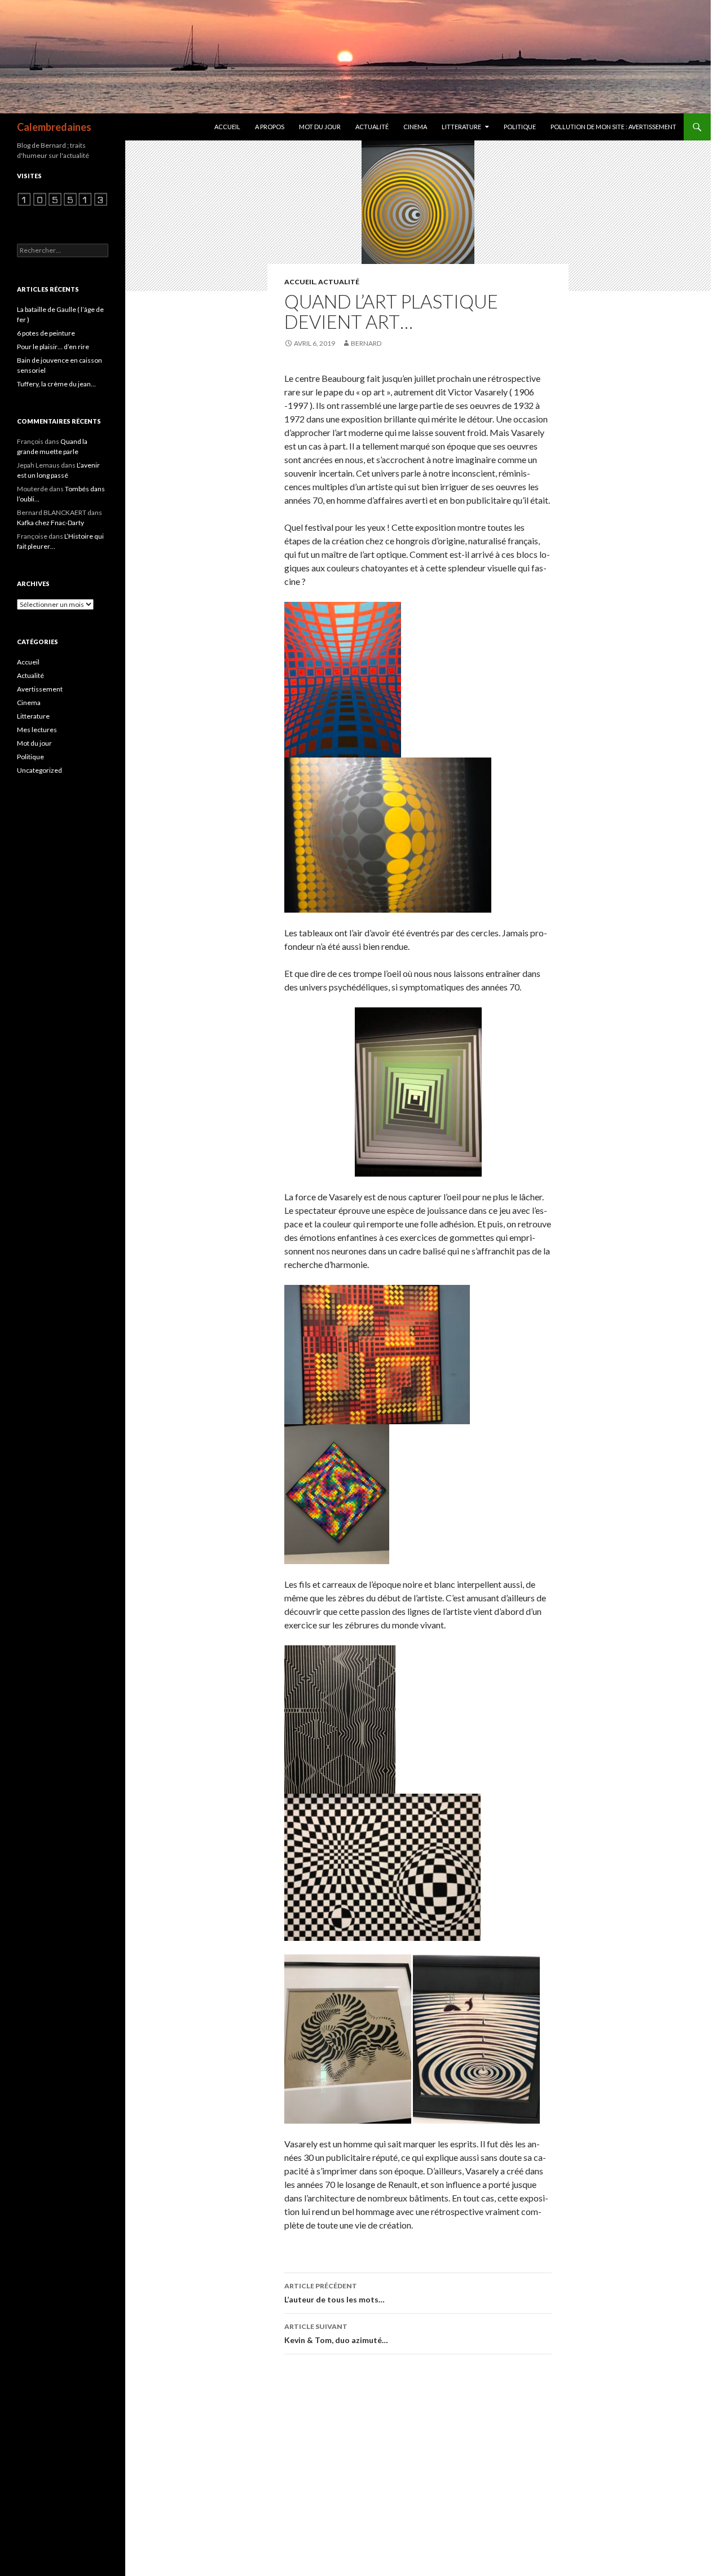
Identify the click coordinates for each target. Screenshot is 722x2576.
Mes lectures (37, 730)
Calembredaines (54, 127)
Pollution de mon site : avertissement (613, 127)
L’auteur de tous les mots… (334, 2293)
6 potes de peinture (46, 333)
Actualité (372, 127)
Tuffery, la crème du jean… (56, 384)
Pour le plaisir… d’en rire (53, 347)
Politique (520, 127)
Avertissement (40, 689)
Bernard (366, 343)
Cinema (415, 127)
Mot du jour (320, 127)
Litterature (461, 127)
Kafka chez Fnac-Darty (50, 523)
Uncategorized (39, 770)
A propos (270, 127)
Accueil (227, 127)
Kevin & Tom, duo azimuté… (336, 2333)
